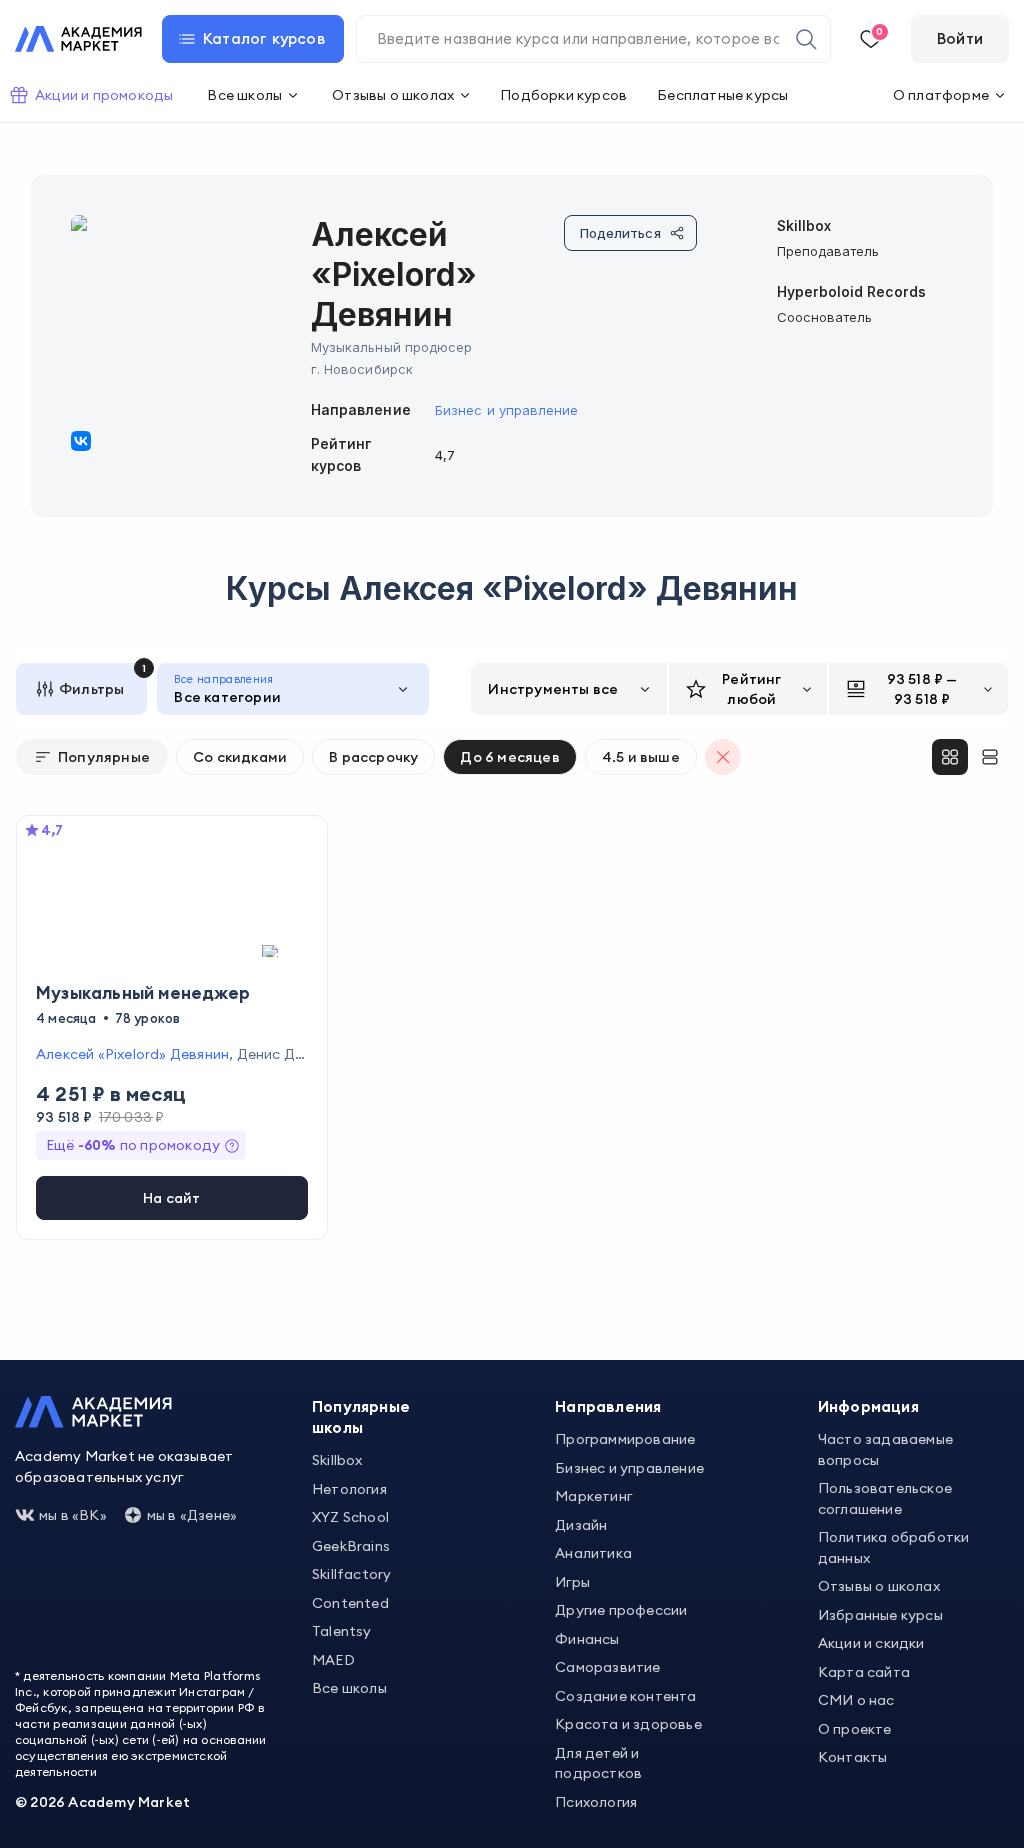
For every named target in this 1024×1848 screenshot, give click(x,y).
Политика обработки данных (894, 1547)
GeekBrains (351, 1546)
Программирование (625, 1439)
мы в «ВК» (73, 1515)
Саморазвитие (607, 1667)
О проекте (855, 1729)
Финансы (587, 1639)
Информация (868, 1406)
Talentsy (342, 1631)
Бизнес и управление (506, 410)
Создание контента (625, 1696)
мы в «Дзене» (192, 1515)
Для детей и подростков (598, 1763)
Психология (596, 1802)
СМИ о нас (856, 1700)
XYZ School (350, 1517)
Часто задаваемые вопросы (885, 1449)
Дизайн (581, 1525)
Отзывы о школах (879, 1586)
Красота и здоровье (628, 1724)
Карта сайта (864, 1672)
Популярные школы (361, 1417)
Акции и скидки (871, 1643)
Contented (350, 1603)
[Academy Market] (78, 39)
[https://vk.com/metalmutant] (81, 441)
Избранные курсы (880, 1615)
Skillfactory (351, 1574)
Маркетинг (593, 1496)
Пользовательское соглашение (885, 1498)
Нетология (349, 1489)
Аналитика (593, 1553)
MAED (333, 1660)
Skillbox (337, 1460)
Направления (608, 1406)
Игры (572, 1582)
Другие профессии (621, 1610)
